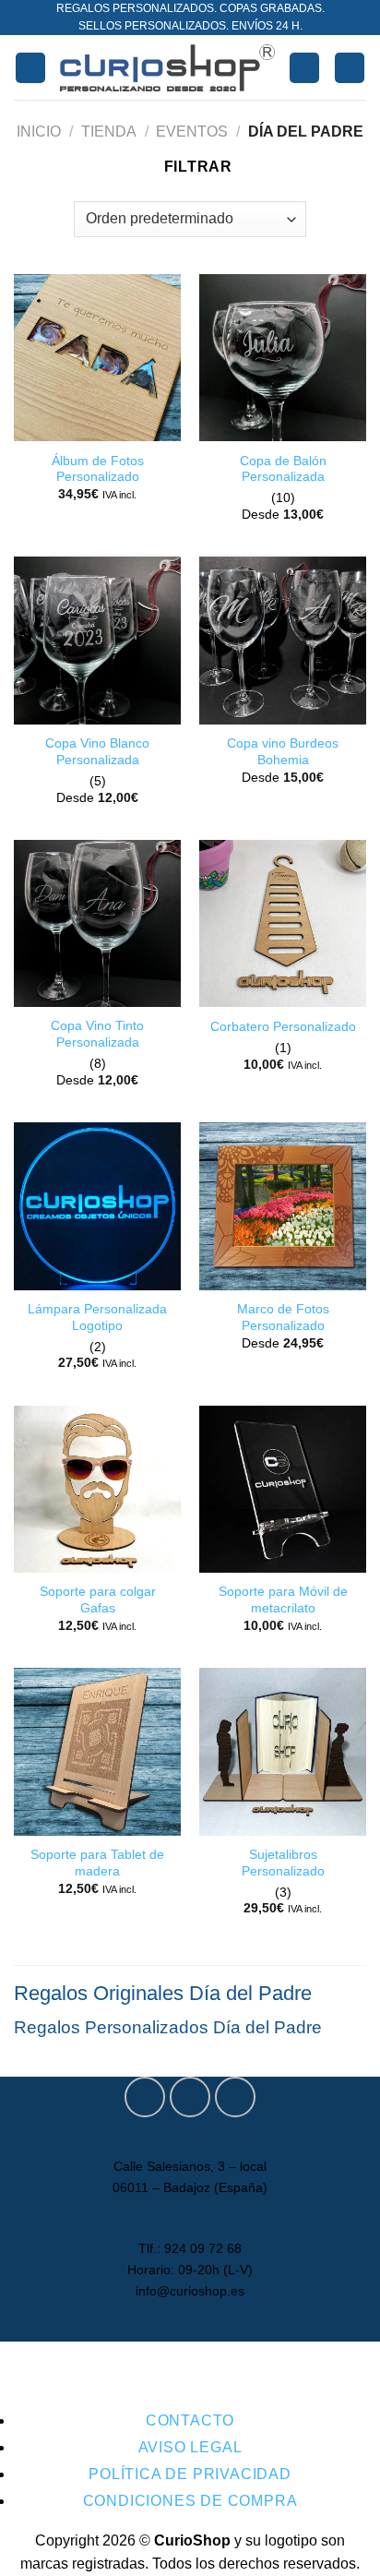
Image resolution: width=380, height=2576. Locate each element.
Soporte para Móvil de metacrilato (283, 1600)
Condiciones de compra (190, 2501)
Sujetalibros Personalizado (283, 1863)
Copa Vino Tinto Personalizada (97, 1034)
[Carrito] (350, 68)
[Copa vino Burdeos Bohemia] (283, 640)
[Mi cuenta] (304, 68)
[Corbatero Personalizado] (283, 923)
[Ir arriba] (342, 2551)
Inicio (39, 132)
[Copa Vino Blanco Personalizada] (97, 640)
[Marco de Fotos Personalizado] (283, 1206)
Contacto (190, 2420)
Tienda (109, 132)
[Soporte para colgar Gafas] (97, 1489)
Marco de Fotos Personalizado (283, 1318)
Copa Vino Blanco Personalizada (97, 752)
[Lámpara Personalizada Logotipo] (97, 1206)
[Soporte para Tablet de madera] (97, 1751)
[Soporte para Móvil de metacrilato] (283, 1489)
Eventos (192, 132)
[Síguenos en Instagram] (190, 2097)
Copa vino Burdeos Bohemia (283, 752)
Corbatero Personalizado (283, 1027)
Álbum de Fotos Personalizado (98, 469)
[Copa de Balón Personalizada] (283, 358)
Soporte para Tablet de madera (97, 1863)
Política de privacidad (190, 2474)
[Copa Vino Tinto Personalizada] (97, 923)
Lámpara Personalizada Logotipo (97, 1318)
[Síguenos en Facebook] (145, 2097)
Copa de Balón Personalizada (283, 469)
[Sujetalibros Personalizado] (283, 1751)
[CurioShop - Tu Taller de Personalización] (167, 67)
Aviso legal (190, 2447)
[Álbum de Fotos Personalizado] (97, 358)
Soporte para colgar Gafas (98, 1600)
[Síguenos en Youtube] (236, 2097)
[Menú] (30, 68)
